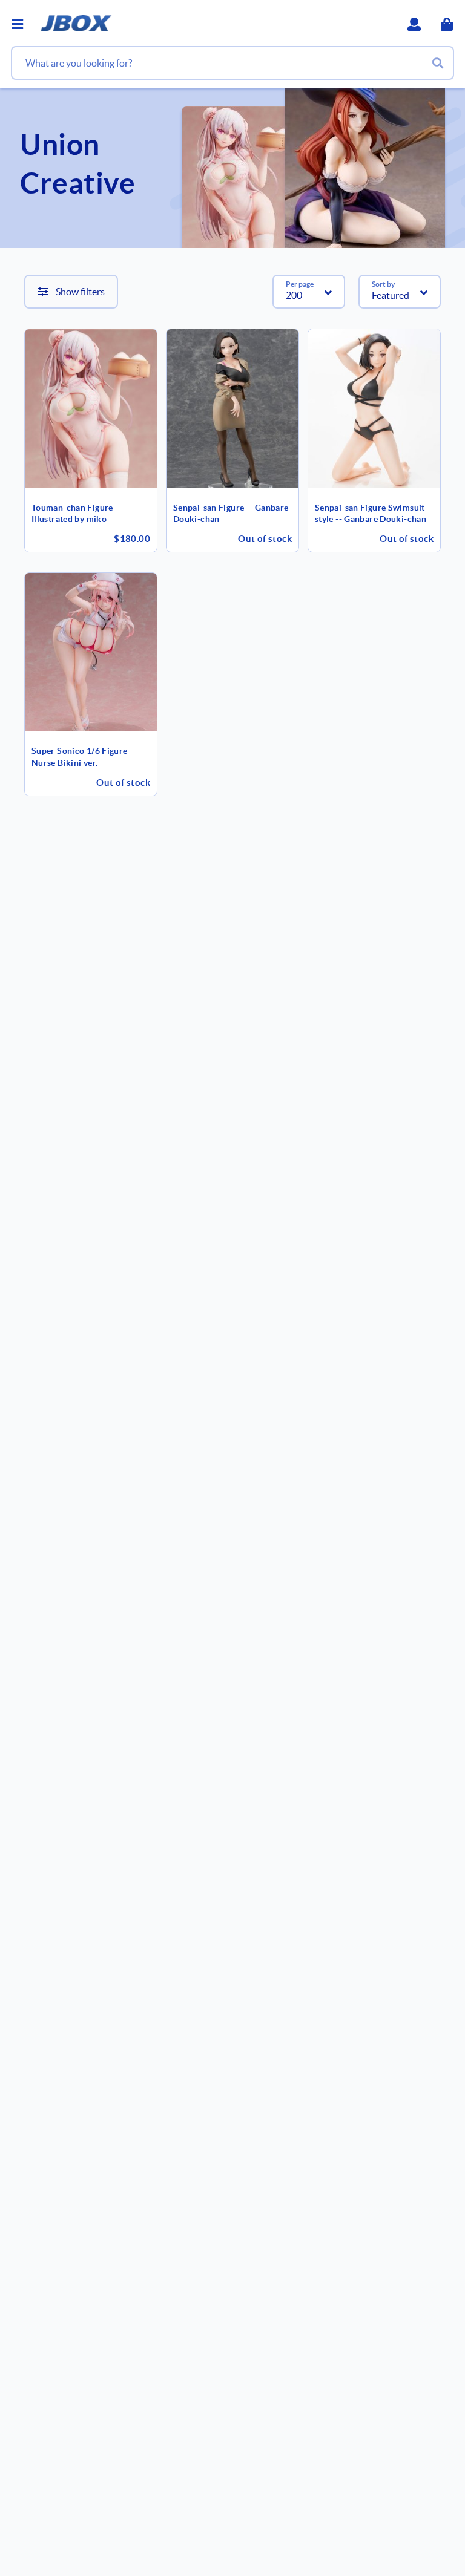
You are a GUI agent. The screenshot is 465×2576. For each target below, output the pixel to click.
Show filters (80, 292)
